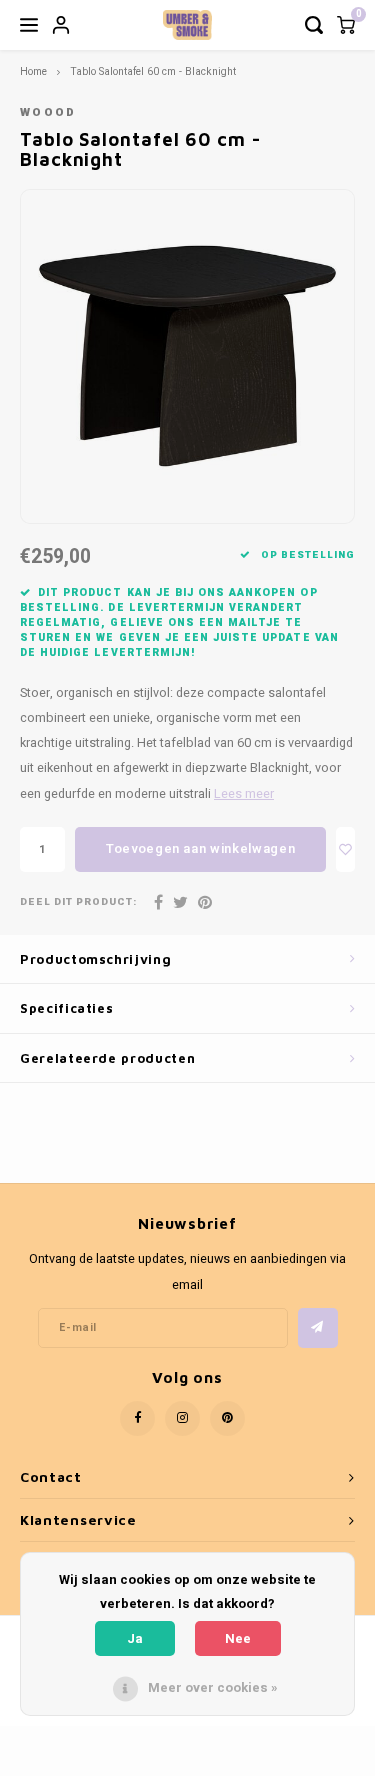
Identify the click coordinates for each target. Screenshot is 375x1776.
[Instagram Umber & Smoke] (182, 1418)
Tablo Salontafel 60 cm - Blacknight (153, 71)
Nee (238, 1638)
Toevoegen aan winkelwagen (200, 848)
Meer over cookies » (213, 1687)
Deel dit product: (78, 902)
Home (33, 71)
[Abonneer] (318, 1328)
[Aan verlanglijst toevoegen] (345, 849)
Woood (48, 112)
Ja (135, 1638)
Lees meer (244, 794)
